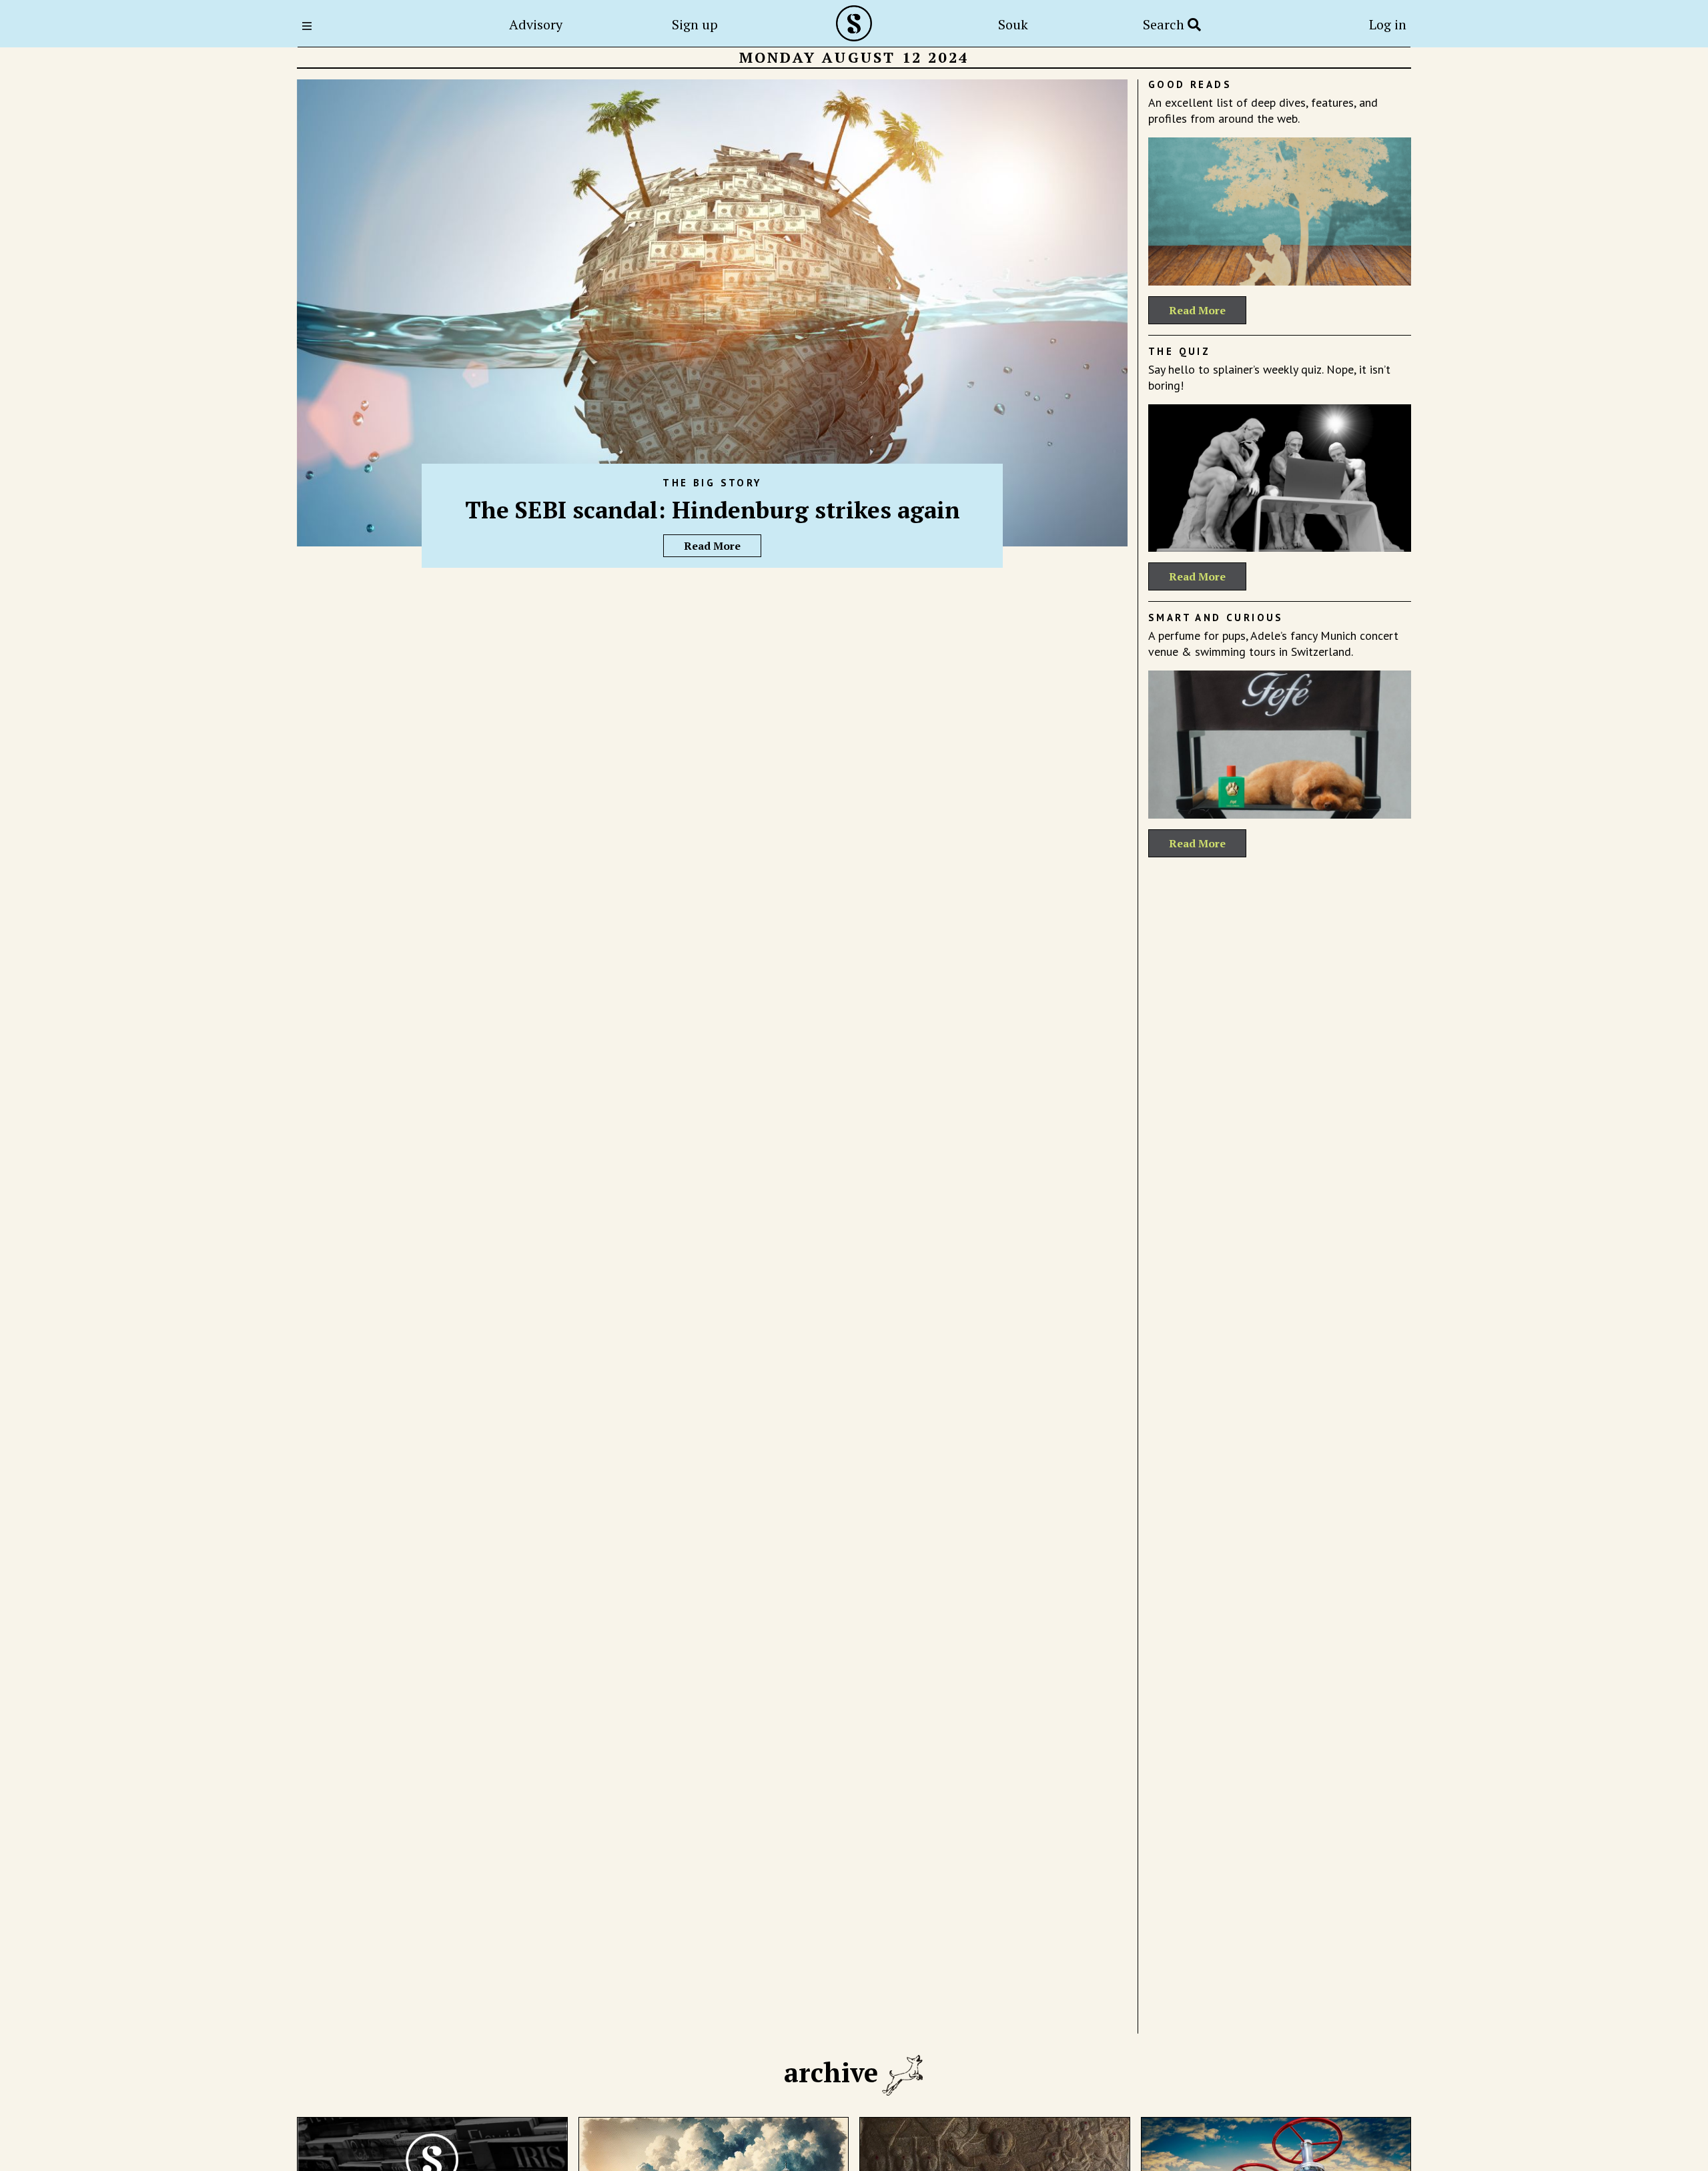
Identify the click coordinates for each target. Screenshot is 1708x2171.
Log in (1388, 24)
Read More (712, 546)
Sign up (695, 24)
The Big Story (712, 483)
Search (1165, 24)
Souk (1013, 24)
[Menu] (311, 26)
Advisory (536, 24)
